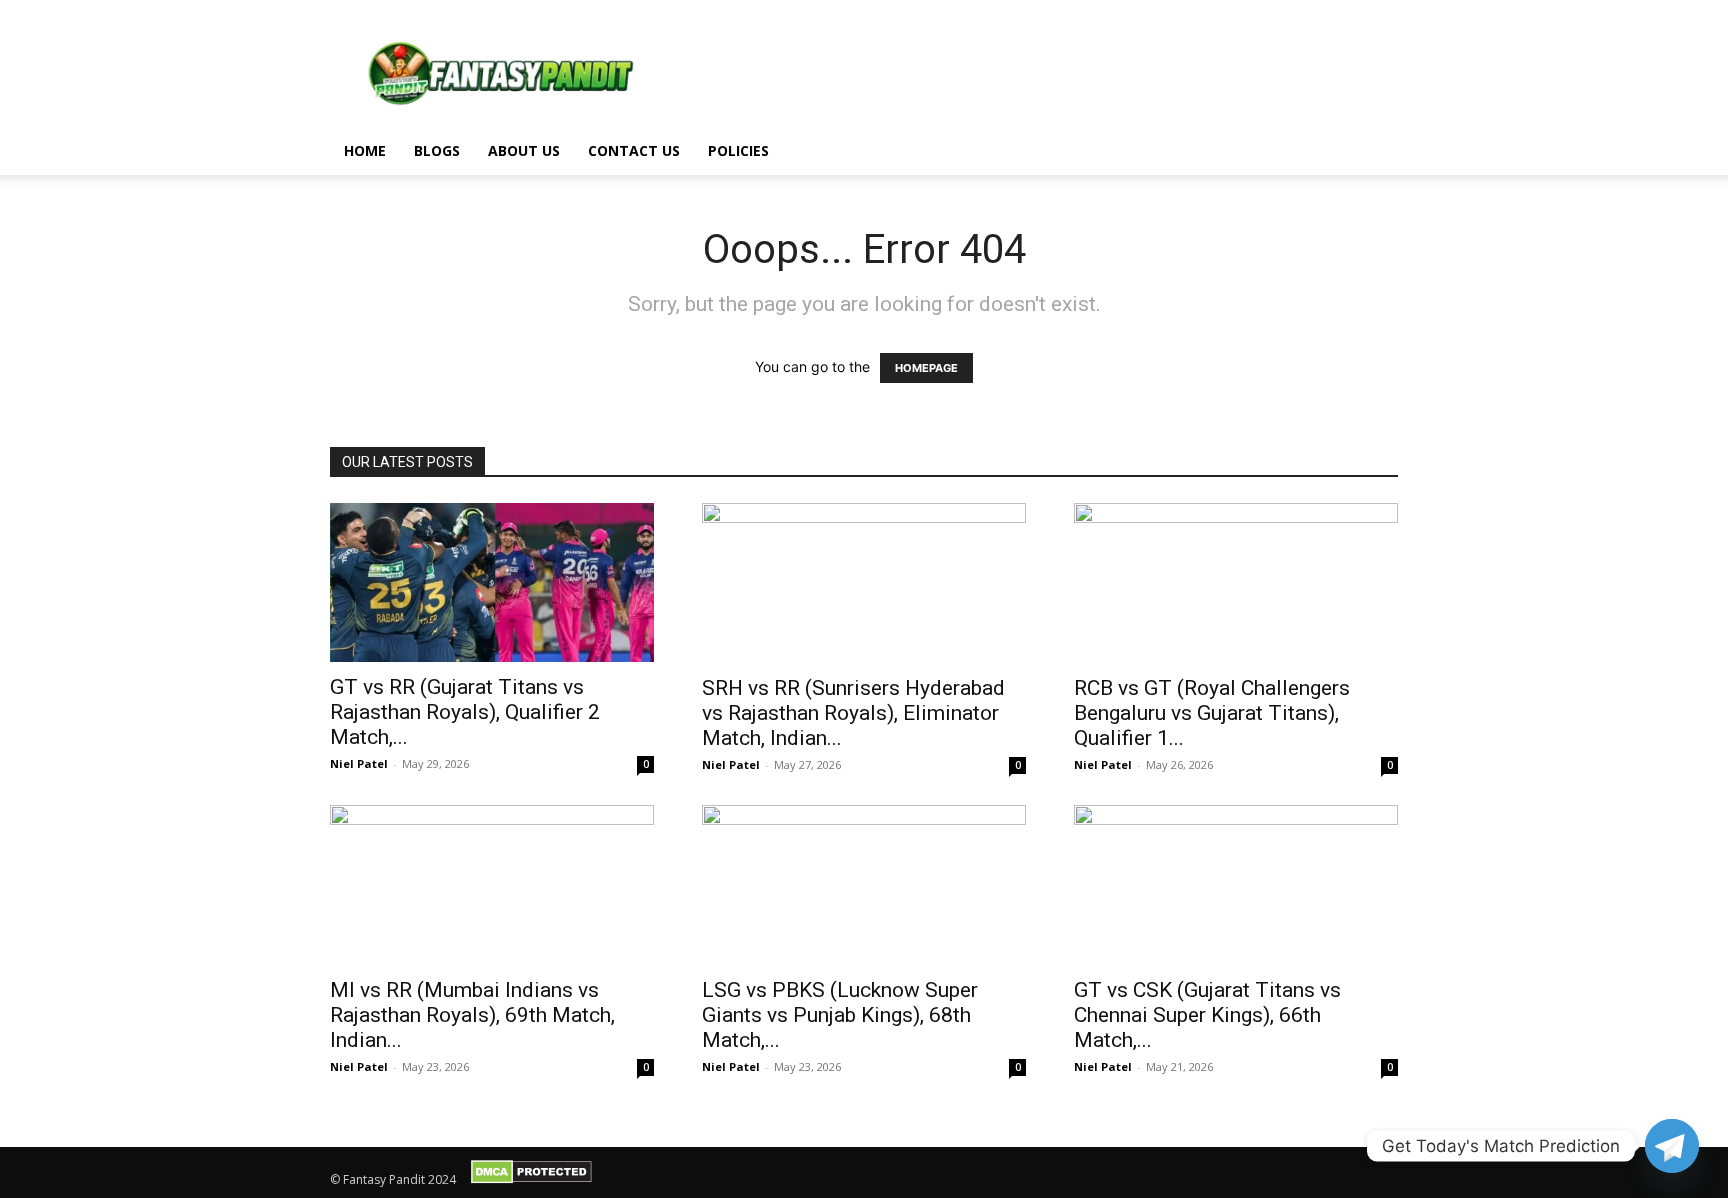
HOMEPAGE (926, 368)
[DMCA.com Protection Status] (531, 1179)
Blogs (437, 150)
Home (365, 150)
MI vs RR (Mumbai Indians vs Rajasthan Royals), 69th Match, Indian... (472, 1015)
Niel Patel (359, 763)
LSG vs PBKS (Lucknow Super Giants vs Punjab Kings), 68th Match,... (840, 1015)
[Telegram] (1672, 1146)
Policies (738, 150)
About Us (524, 150)
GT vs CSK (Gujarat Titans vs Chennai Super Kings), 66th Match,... (1207, 1015)
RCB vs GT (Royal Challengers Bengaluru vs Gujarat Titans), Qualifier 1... (1212, 713)
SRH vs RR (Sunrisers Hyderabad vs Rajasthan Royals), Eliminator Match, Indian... (853, 713)
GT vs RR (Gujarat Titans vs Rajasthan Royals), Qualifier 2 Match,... (465, 712)
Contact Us (634, 150)
